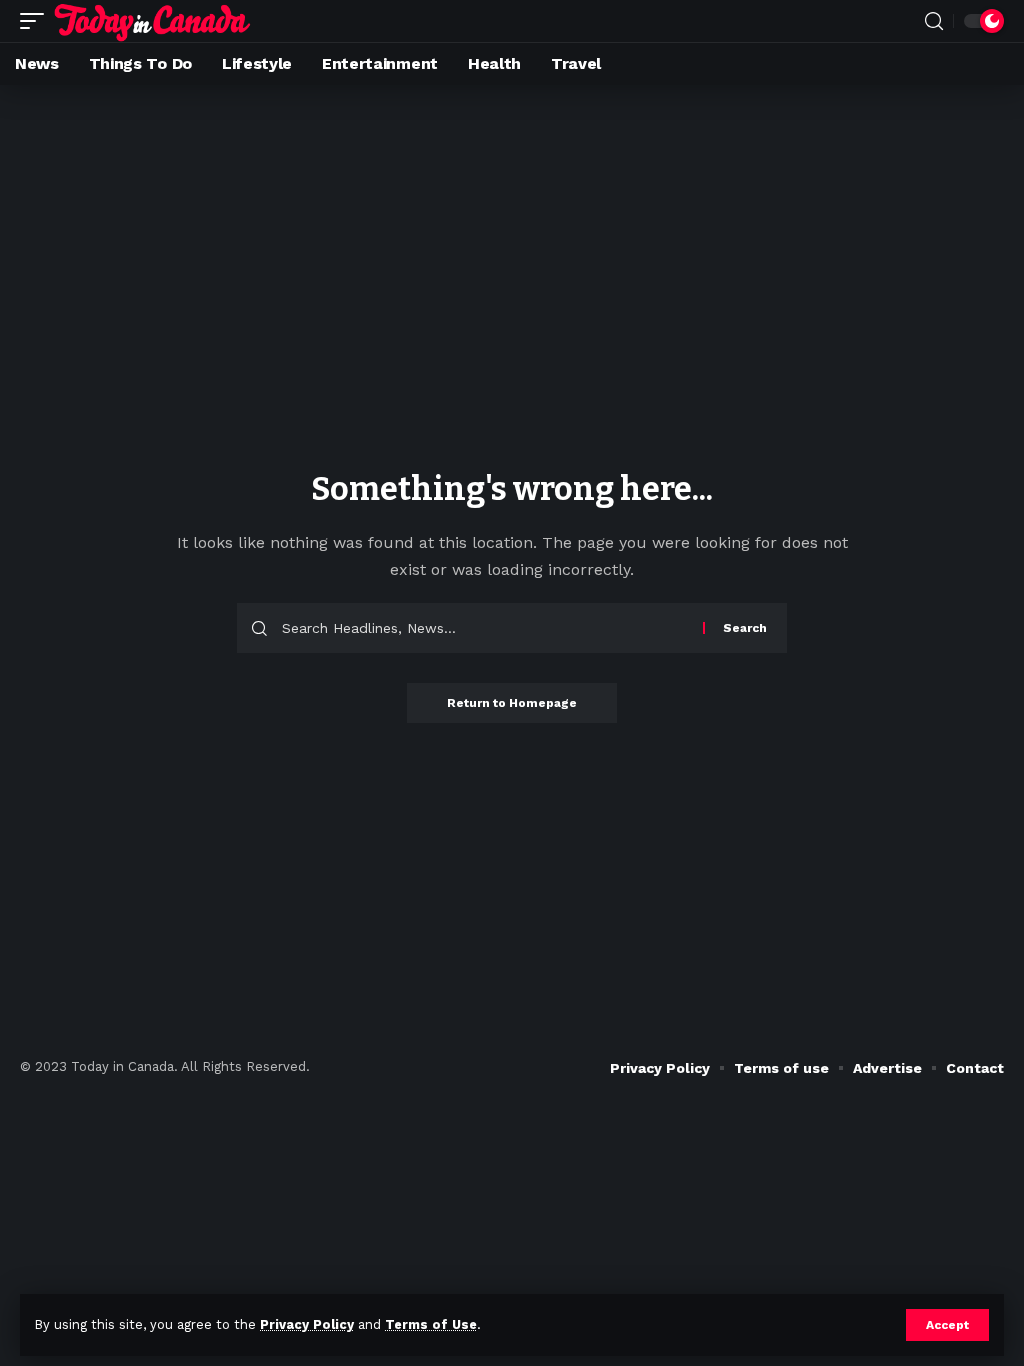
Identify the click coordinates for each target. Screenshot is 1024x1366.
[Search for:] (485, 628)
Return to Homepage (512, 703)
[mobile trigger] (37, 21)
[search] (934, 21)
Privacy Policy (307, 1324)
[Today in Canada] (152, 21)
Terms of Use (431, 1324)
